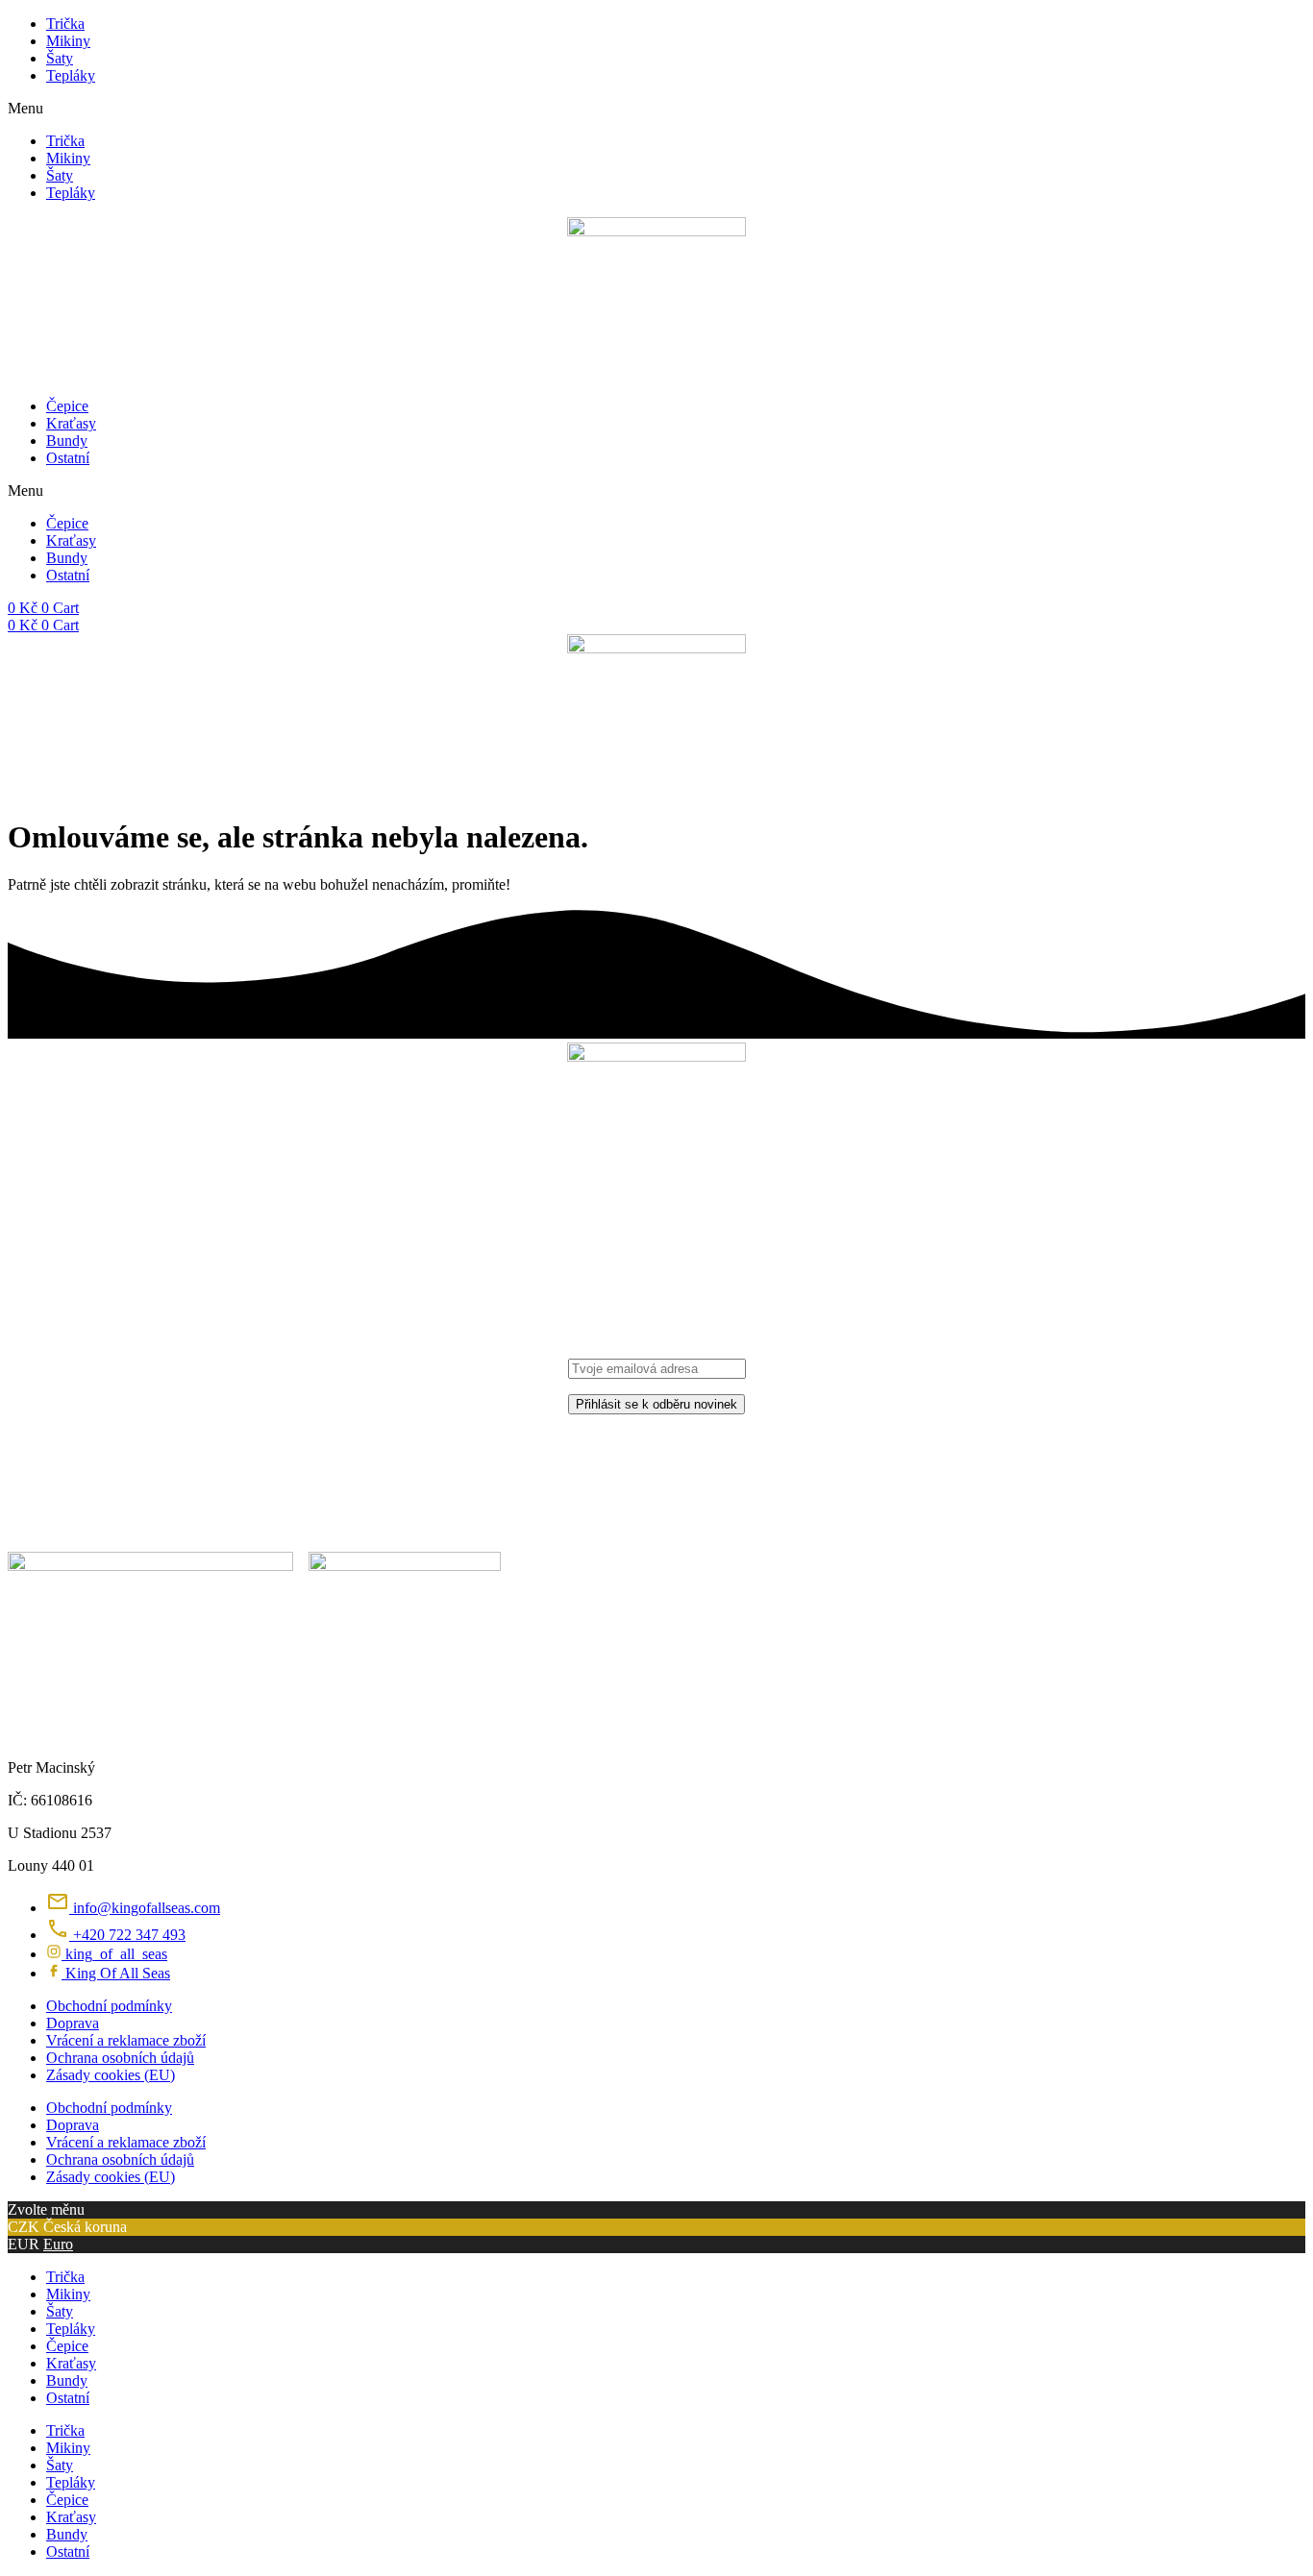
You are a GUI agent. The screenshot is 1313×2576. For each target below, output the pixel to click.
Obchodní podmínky (109, 2006)
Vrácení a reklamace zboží (126, 2040)
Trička (65, 24)
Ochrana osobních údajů (120, 2058)
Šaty (60, 58)
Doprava (73, 2023)
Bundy (67, 441)
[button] (656, 109)
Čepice (67, 406)
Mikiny (68, 41)
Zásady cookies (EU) (111, 2075)
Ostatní (68, 458)
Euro (58, 2244)
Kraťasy (71, 423)
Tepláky (71, 75)
